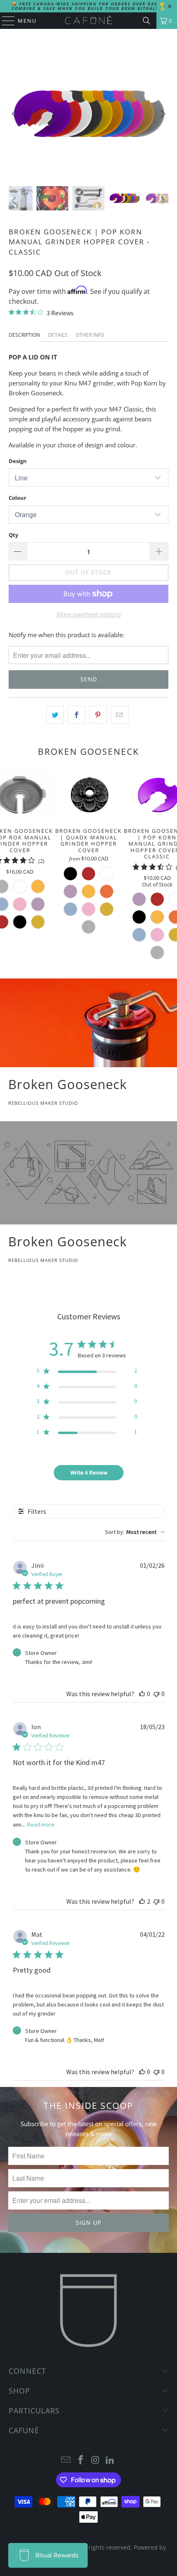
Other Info (90, 335)
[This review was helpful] (142, 1901)
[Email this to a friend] (120, 715)
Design (18, 461)
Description (24, 335)
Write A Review (89, 1472)
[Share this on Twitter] (55, 715)
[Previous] (15, 114)
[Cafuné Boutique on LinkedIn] (110, 2460)
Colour (17, 498)
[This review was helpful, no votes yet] (142, 1694)
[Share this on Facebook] (76, 715)
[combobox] (135, 1532)
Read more (41, 1824)
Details (58, 335)
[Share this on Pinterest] (98, 715)
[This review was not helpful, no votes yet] (156, 1694)
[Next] (162, 114)
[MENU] (5, 21)
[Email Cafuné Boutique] (66, 2460)
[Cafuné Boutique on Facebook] (81, 2460)
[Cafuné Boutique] (89, 21)
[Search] (147, 21)
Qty (13, 535)
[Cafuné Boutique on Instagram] (95, 2460)
